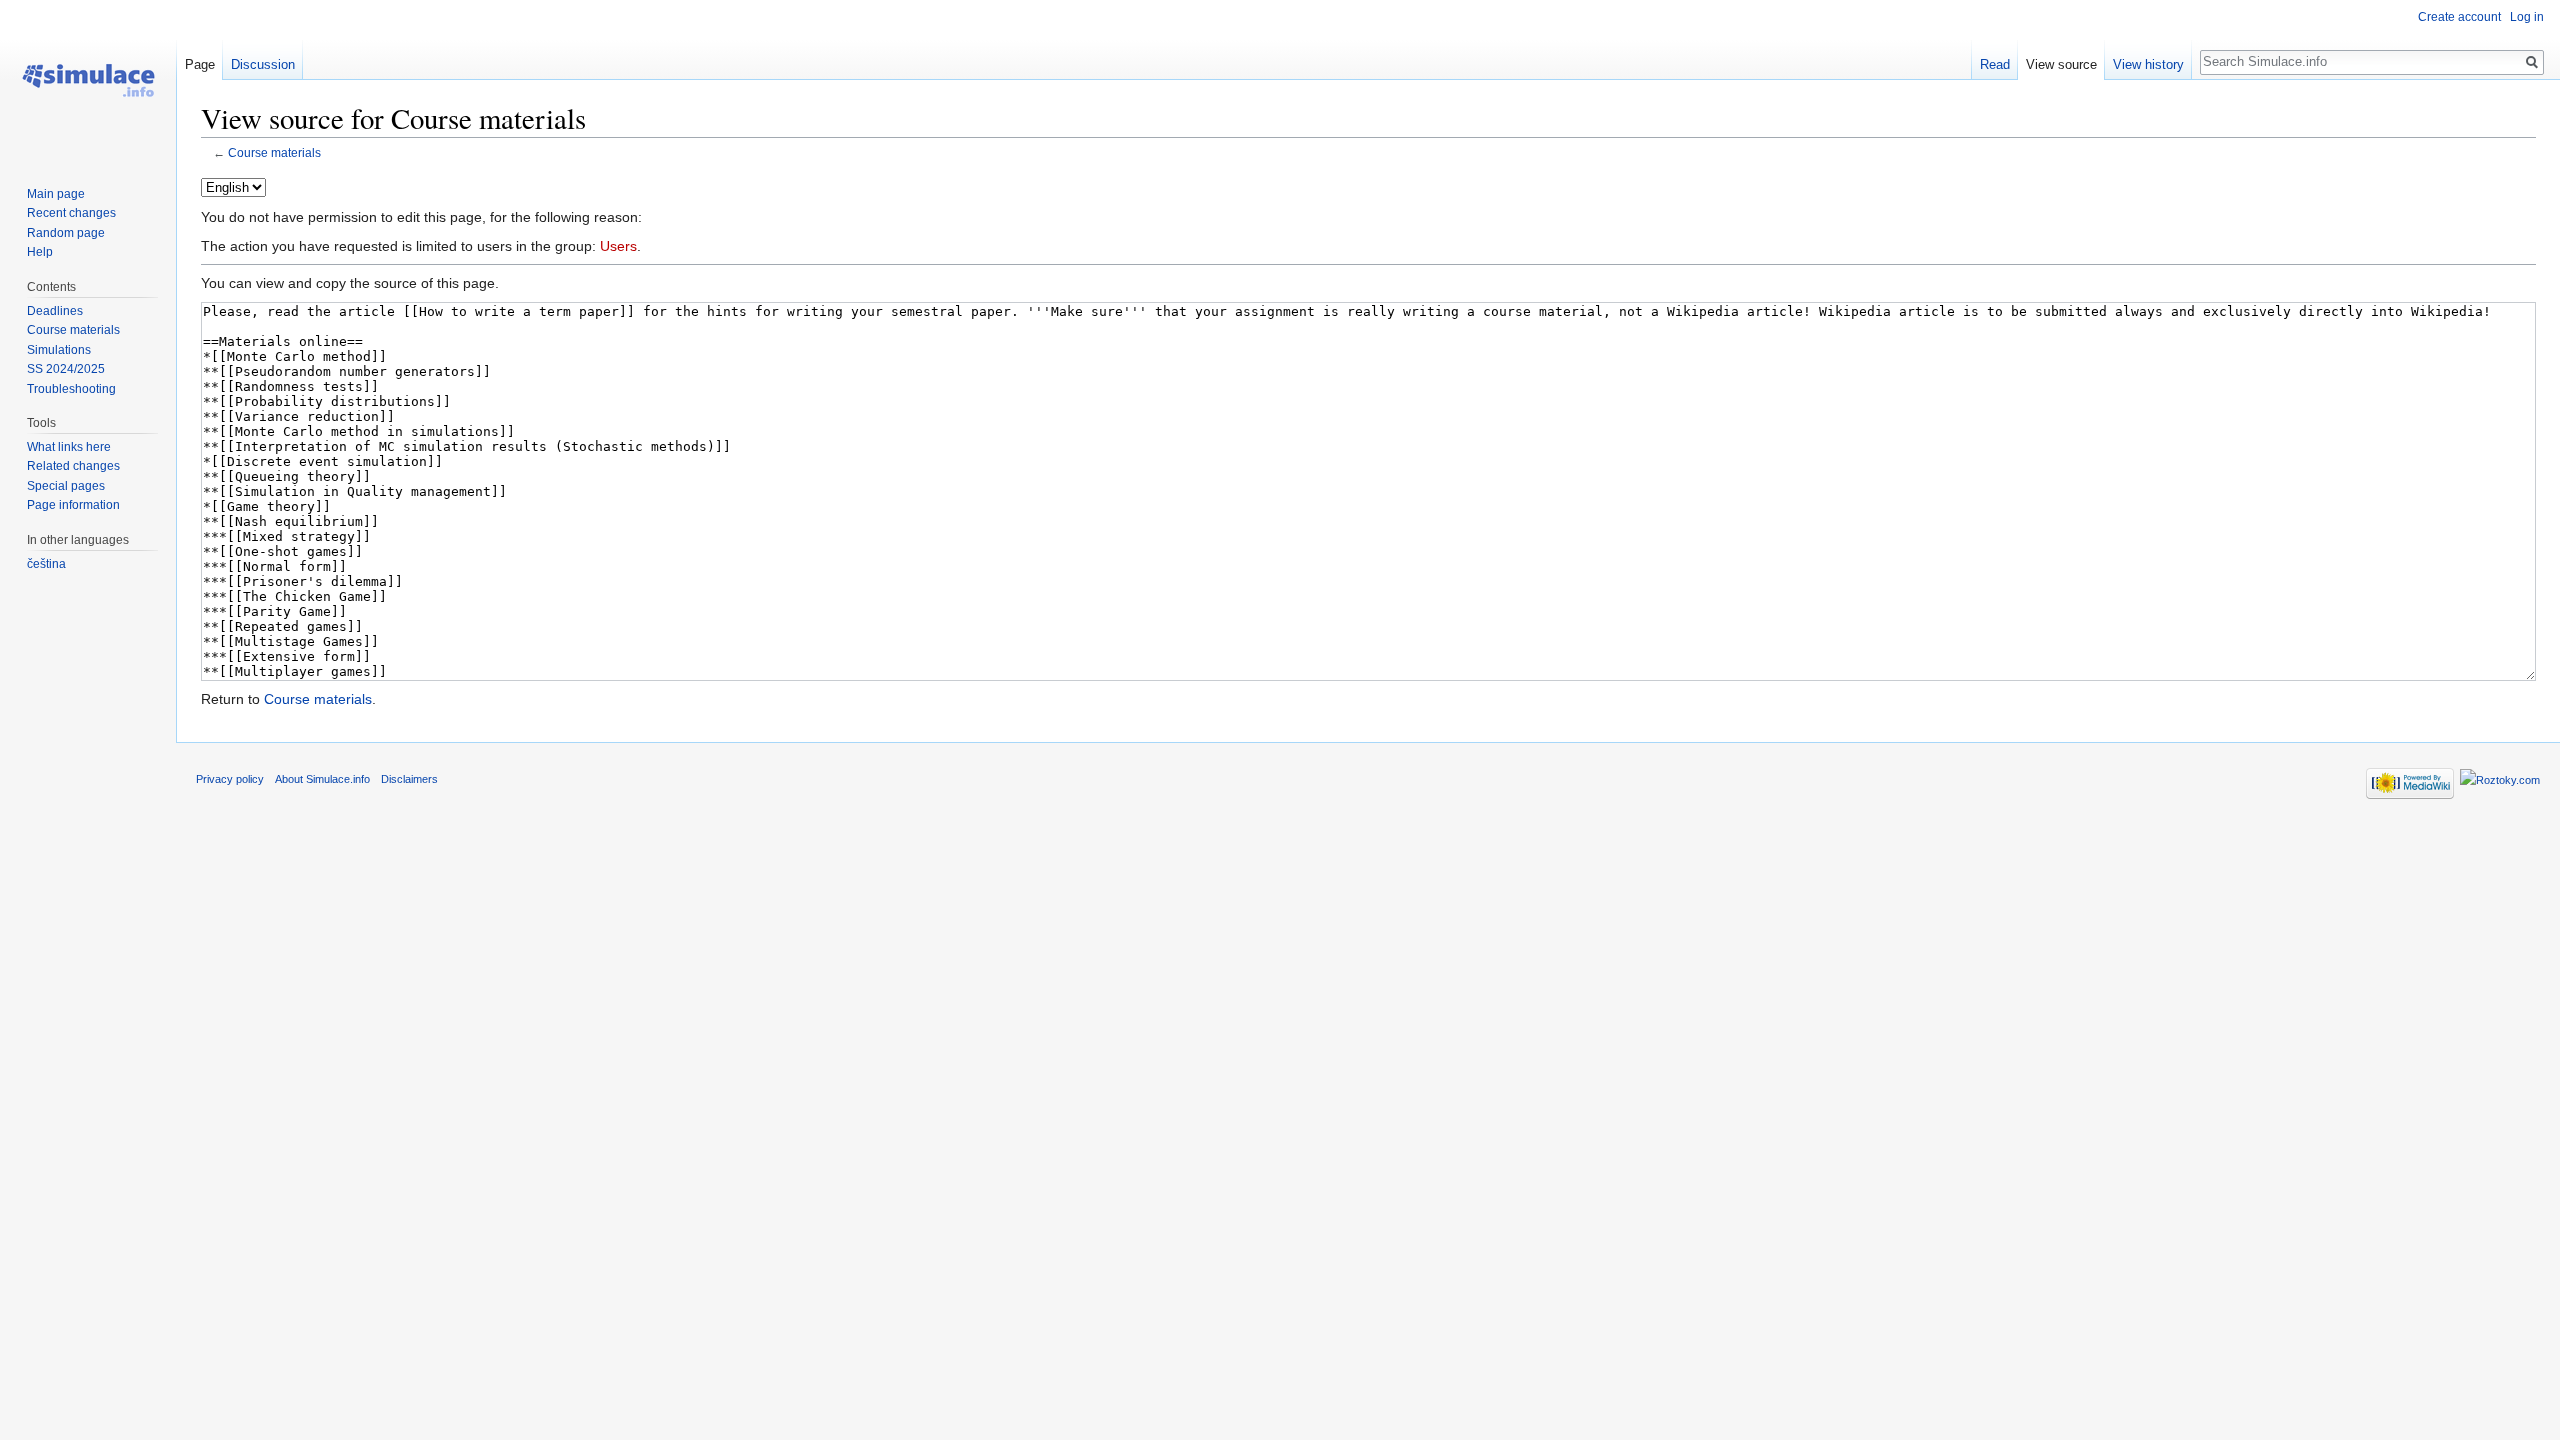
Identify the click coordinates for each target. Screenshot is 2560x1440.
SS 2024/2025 (66, 369)
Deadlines (55, 311)
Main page (56, 194)
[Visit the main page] (88, 80)
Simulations (59, 350)
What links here (69, 447)
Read (1995, 64)
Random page (66, 233)
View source (2061, 64)
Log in (2527, 17)
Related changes (73, 466)
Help (40, 252)
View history (2148, 64)
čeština (46, 564)
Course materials (274, 152)
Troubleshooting (71, 389)
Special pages (66, 486)
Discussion (263, 64)
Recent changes (71, 213)
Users (618, 246)
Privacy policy (230, 779)
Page (200, 64)
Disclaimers (409, 779)
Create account (2459, 17)
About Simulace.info (322, 779)
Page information (73, 505)
